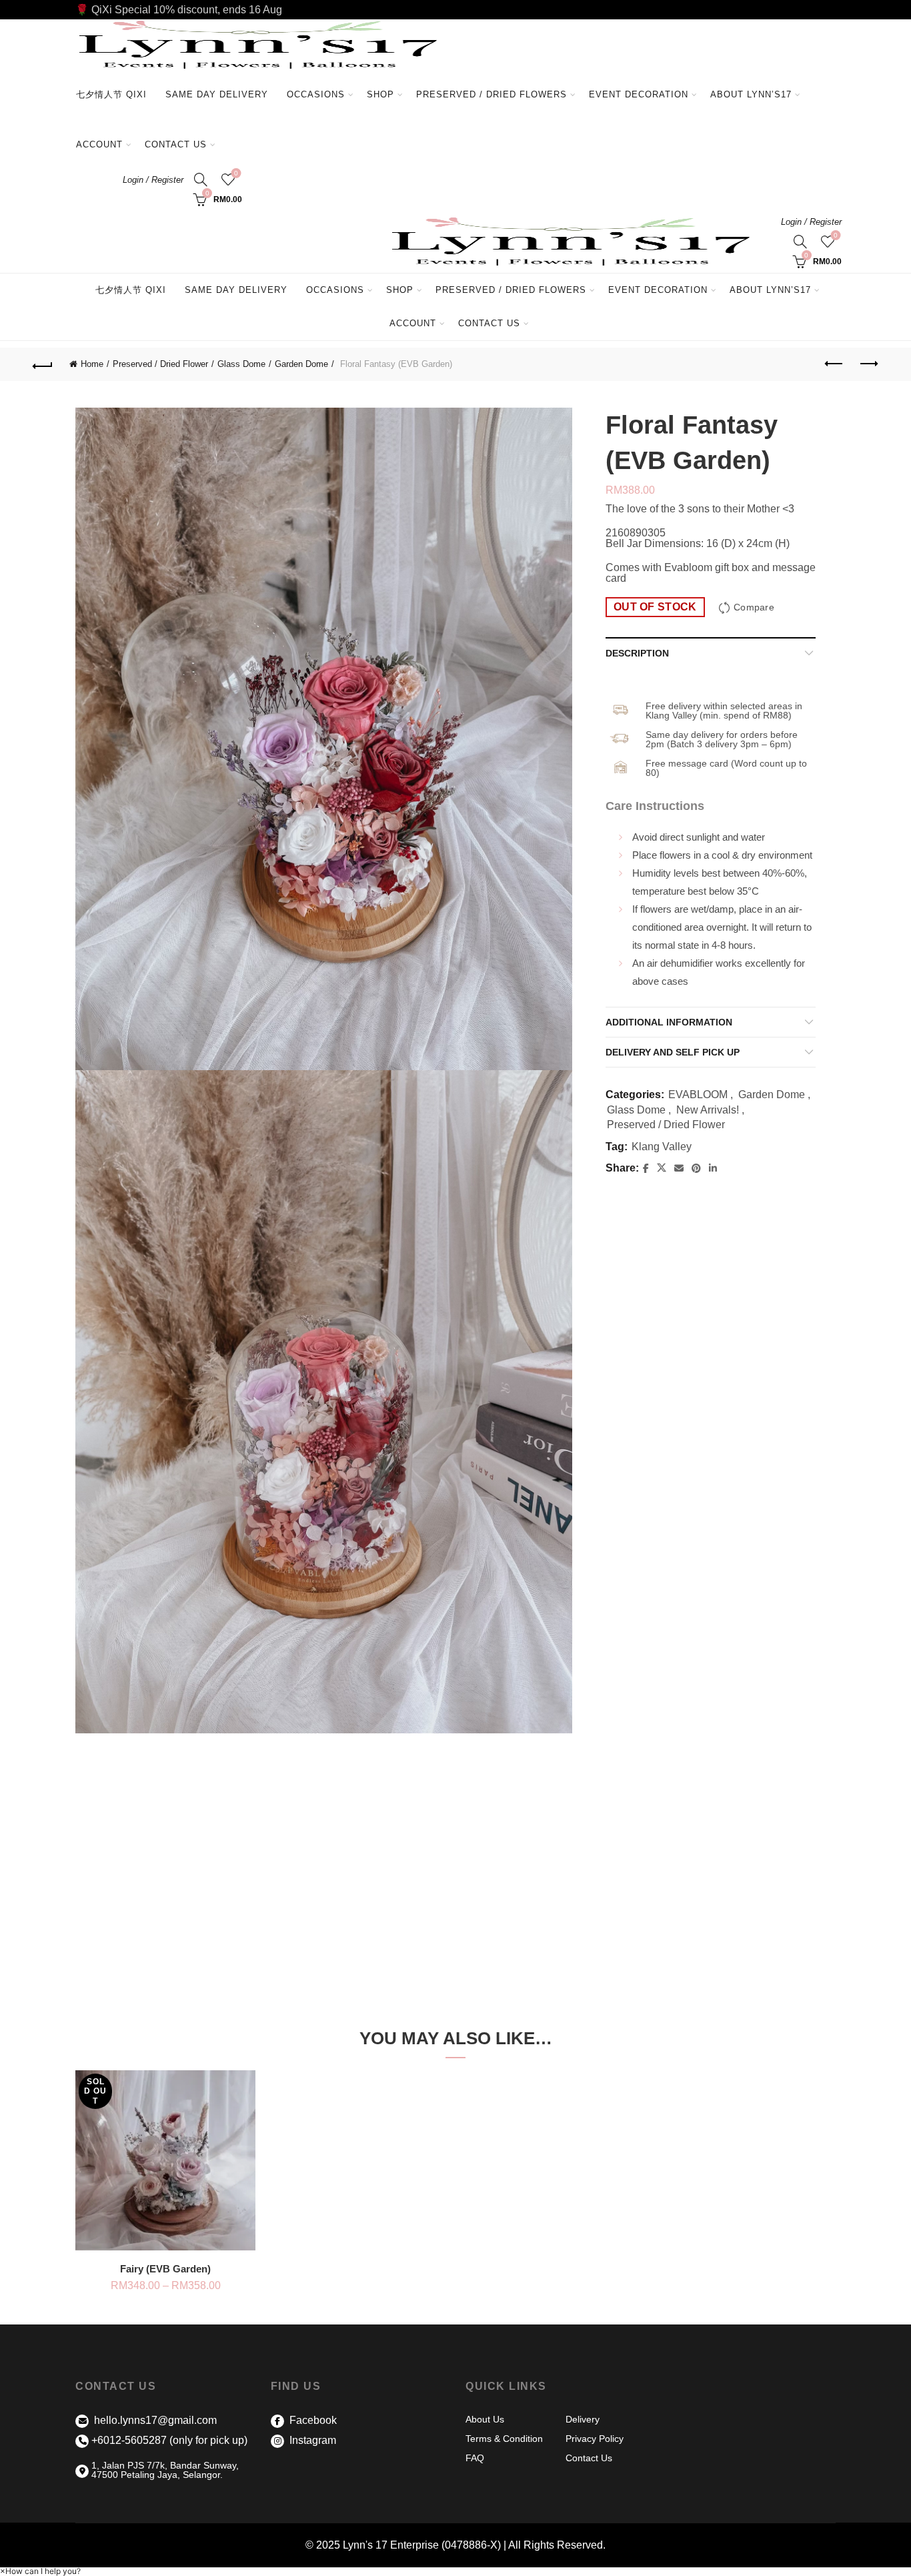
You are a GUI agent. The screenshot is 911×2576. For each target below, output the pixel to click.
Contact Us (176, 144)
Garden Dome (301, 364)
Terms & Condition (504, 2439)
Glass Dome (241, 364)
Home (92, 364)
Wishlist (236, 173)
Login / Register (153, 180)
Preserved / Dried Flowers (497, 88)
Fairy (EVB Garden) (165, 2269)
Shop (380, 94)
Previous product (835, 364)
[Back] (43, 364)
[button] (40, 2571)
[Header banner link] (455, 10)
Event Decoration (639, 94)
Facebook (312, 2420)
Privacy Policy (595, 2439)
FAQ (475, 2458)
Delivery (583, 2419)
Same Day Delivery (217, 94)
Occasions (316, 94)
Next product (868, 364)
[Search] (201, 179)
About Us (485, 2419)
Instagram (311, 2440)
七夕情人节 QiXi (111, 94)
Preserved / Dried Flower (160, 364)
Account (99, 144)
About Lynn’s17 (751, 94)
